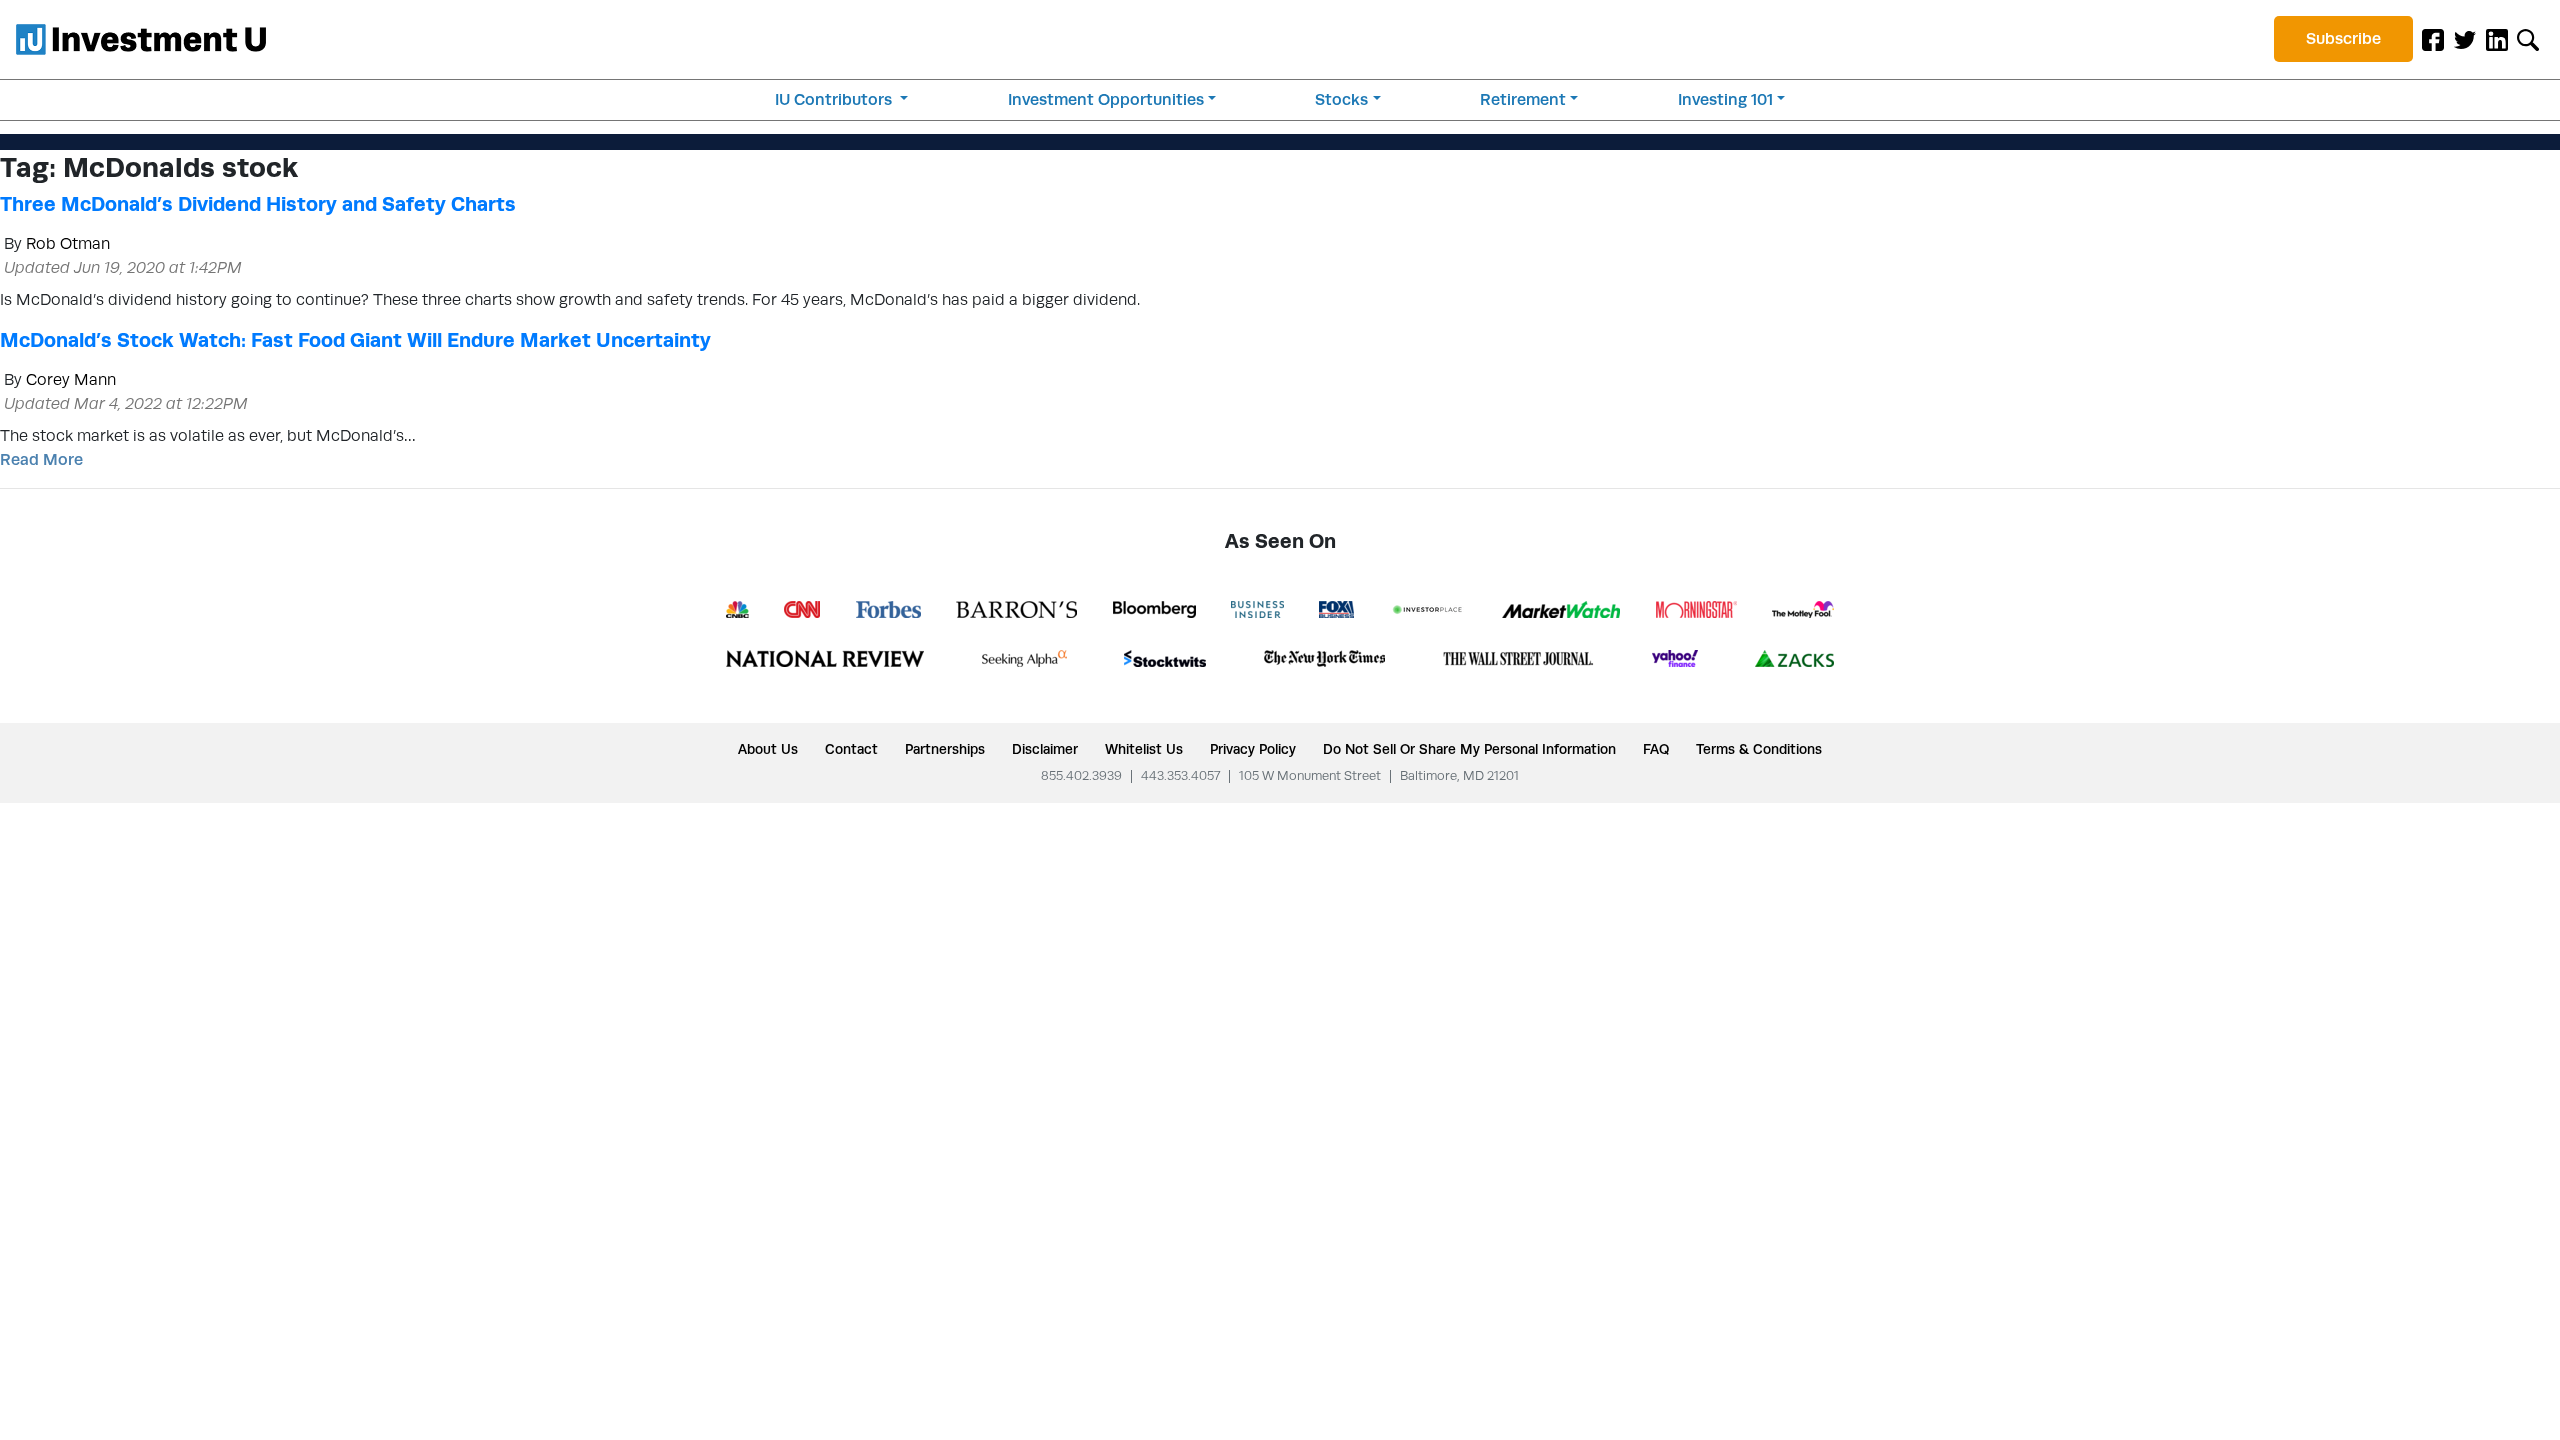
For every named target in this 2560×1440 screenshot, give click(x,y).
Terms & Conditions (1759, 749)
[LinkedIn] (2497, 39)
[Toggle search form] (2528, 39)
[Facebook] (2433, 39)
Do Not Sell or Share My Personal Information (1469, 749)
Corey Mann (71, 379)
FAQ (1656, 749)
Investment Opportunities (1106, 99)
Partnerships (945, 749)
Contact (851, 749)
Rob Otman (68, 243)
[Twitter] (2465, 39)
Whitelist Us (1144, 749)
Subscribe (2343, 38)
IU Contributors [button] (835, 99)
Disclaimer (1045, 749)
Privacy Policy (1253, 749)
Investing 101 (1725, 99)
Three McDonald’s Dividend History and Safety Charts (258, 204)
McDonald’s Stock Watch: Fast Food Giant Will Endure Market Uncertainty (355, 340)
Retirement (1523, 99)
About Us (768, 749)
